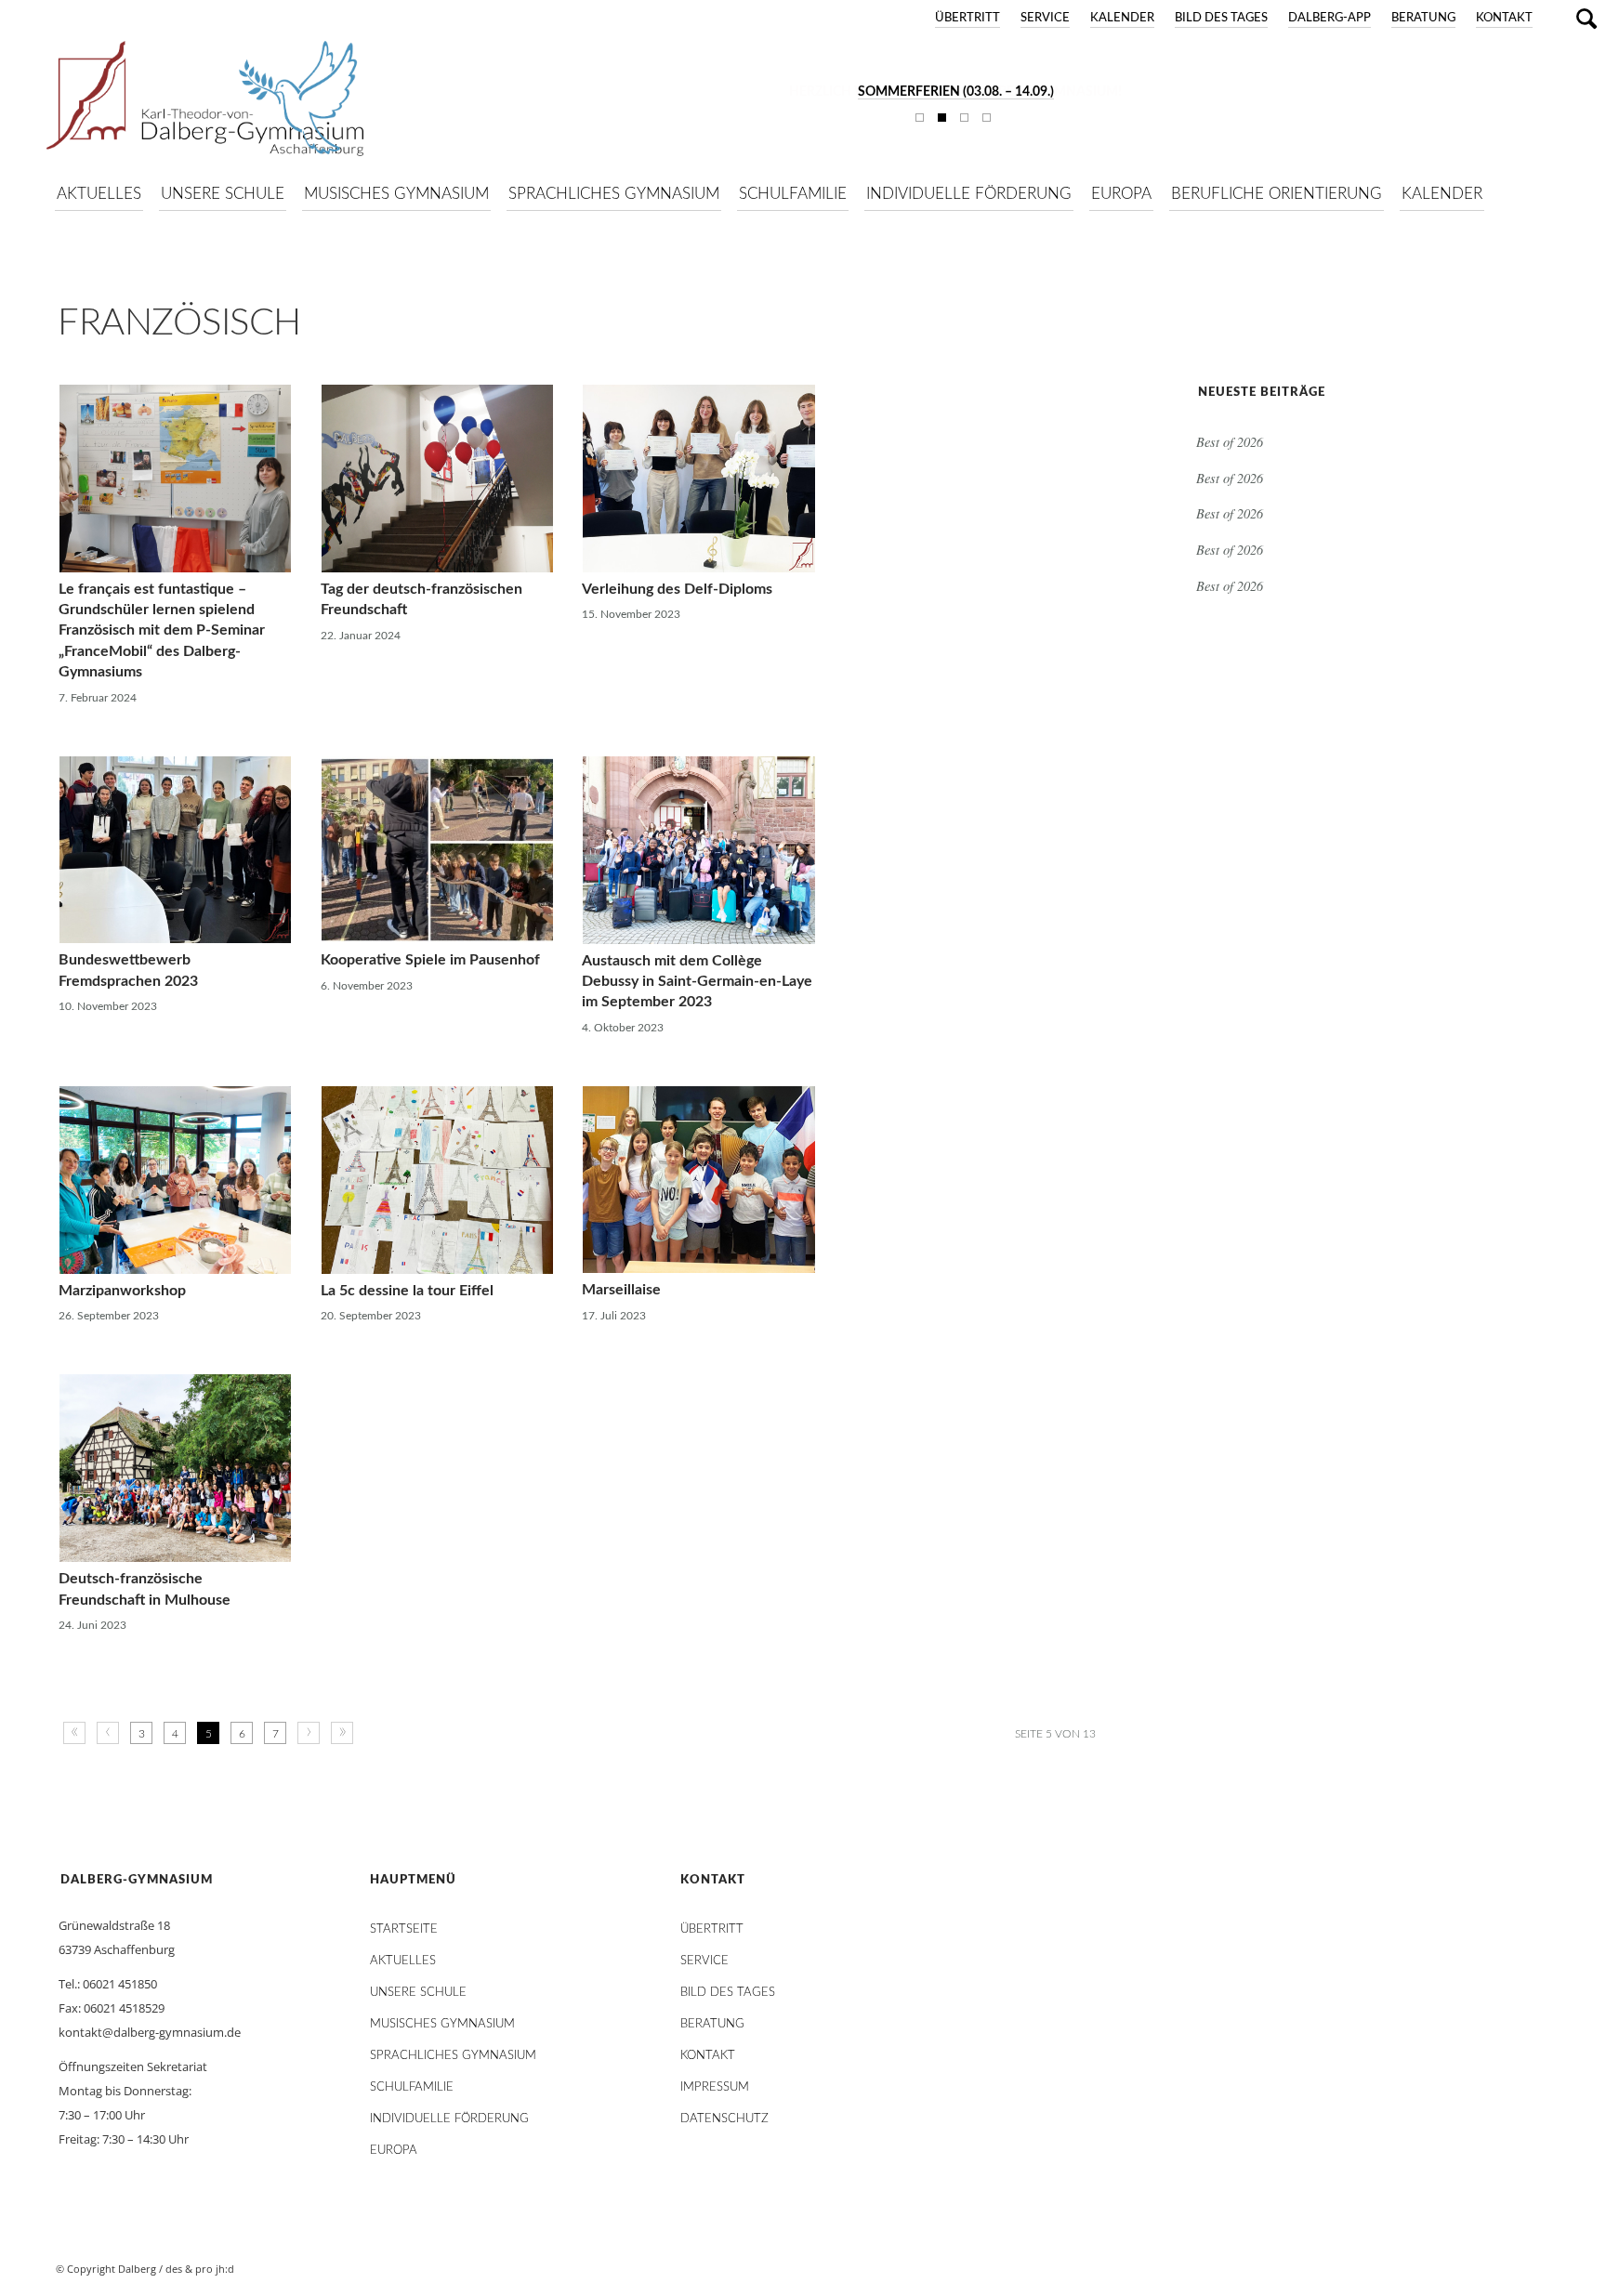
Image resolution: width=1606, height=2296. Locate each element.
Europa (394, 2151)
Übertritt (968, 18)
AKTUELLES (403, 1961)
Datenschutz (724, 2119)
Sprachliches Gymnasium (453, 2056)
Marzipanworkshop (122, 1291)
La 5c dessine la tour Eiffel (407, 1291)
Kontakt (1504, 18)
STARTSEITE (404, 1929)
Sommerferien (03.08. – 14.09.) (956, 92)
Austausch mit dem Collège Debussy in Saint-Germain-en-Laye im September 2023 (697, 982)
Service (1045, 18)
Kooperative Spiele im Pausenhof (430, 960)
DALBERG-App (1330, 18)
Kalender (1122, 18)
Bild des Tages (1221, 18)
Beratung (1423, 18)
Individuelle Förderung (449, 2119)
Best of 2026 (1230, 442)
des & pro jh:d (200, 2269)
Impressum (715, 2087)
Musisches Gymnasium (442, 2024)
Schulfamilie (412, 2087)
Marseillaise (621, 1290)
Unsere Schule (418, 1993)
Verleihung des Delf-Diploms (677, 589)
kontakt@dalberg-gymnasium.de (150, 2032)
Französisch (179, 323)
